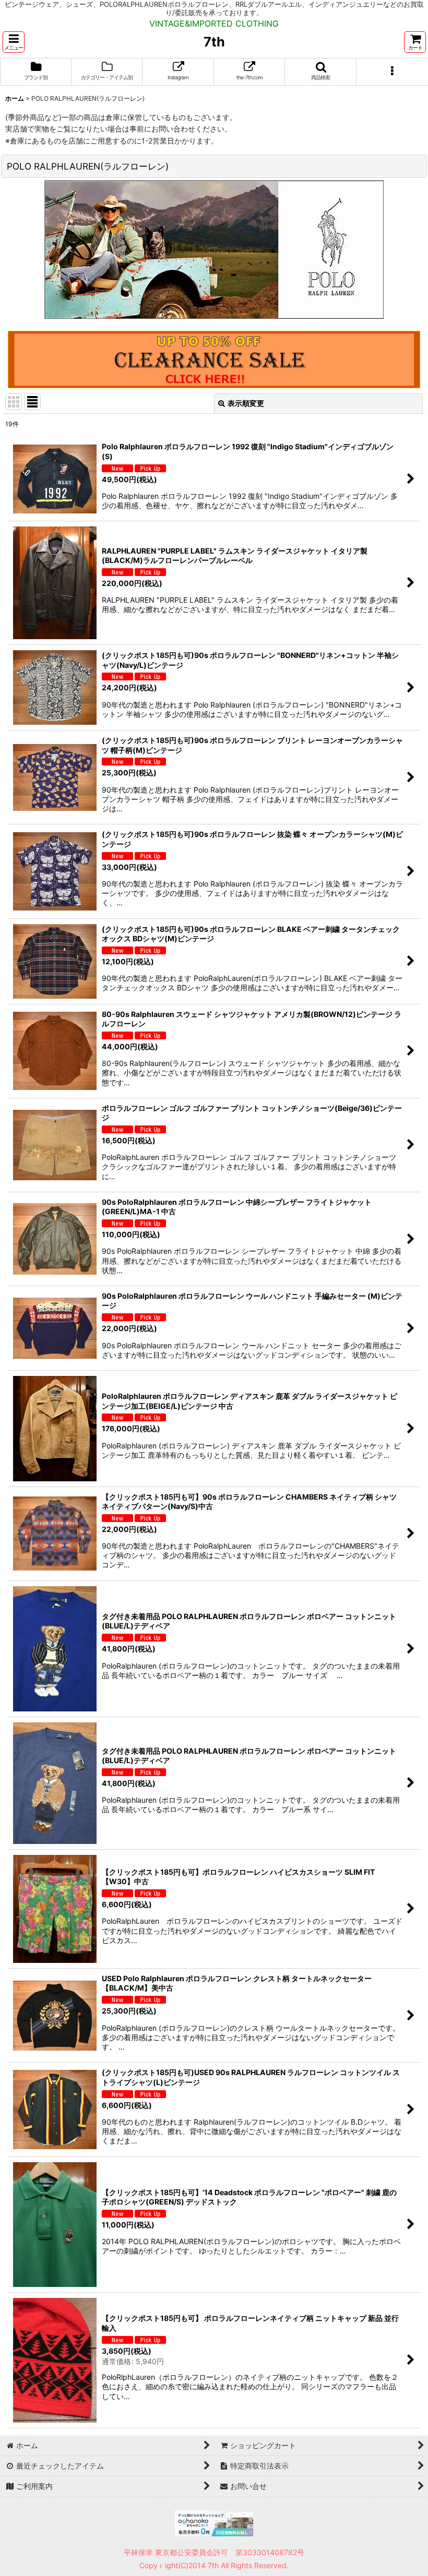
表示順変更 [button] (246, 403)
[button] (14, 42)
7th (214, 42)
